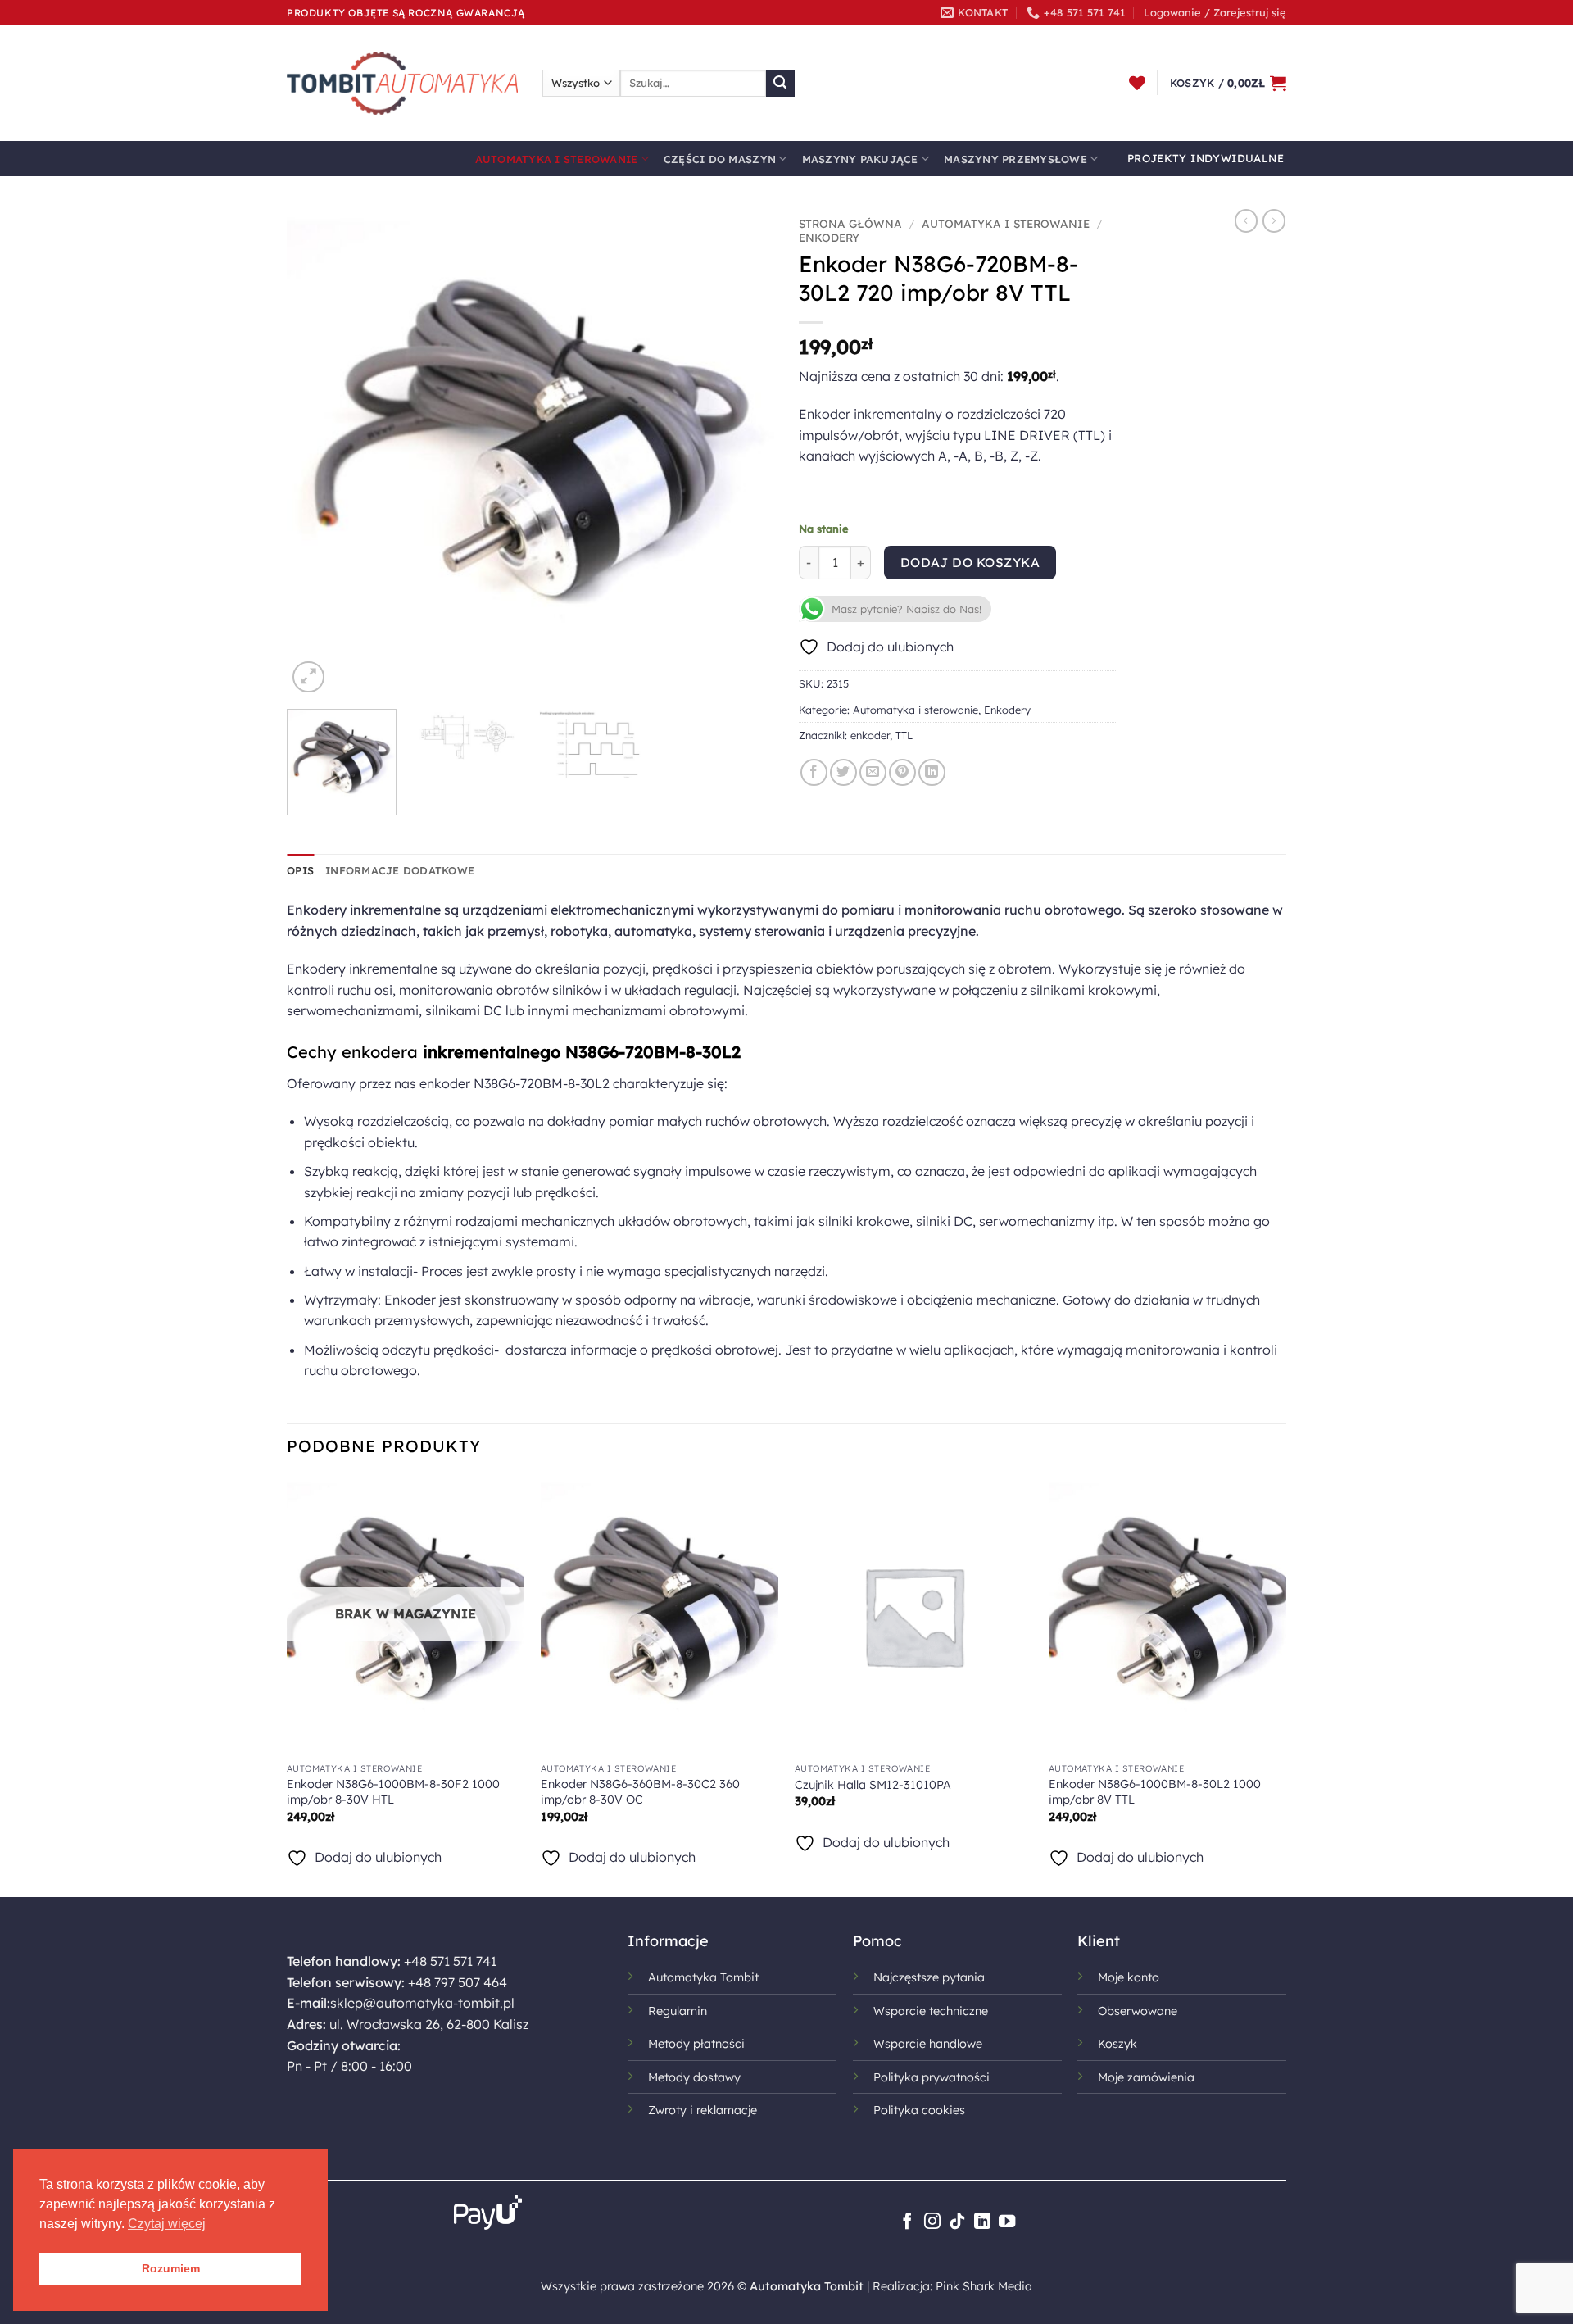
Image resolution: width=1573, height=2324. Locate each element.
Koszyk (1117, 2044)
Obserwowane (1138, 2011)
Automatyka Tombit (703, 1977)
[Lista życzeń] (1137, 83)
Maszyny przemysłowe (1015, 159)
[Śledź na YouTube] (1007, 2222)
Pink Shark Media (984, 2286)
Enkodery (829, 237)
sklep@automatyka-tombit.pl (422, 2003)
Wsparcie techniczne (931, 2011)
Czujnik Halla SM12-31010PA (873, 1785)
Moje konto (1129, 1977)
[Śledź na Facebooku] (907, 2222)
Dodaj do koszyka (970, 562)
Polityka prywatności (932, 2077)
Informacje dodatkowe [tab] (400, 870)
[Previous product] (1274, 220)
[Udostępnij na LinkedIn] (932, 772)
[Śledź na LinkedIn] (982, 2222)
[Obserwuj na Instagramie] (932, 2222)
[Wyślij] (780, 84)
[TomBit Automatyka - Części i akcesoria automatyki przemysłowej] (402, 83)
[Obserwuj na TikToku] (957, 2222)
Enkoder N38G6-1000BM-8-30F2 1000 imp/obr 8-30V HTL (393, 1792)
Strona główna (850, 223)
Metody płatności (696, 2044)
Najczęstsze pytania (929, 1977)
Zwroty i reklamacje (703, 2110)
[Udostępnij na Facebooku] (814, 772)
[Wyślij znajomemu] (873, 772)
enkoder (870, 735)
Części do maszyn (720, 159)
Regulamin (678, 2011)
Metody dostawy (694, 2077)
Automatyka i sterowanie (557, 159)
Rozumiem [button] (171, 2268)
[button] (1215, 12)
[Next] (744, 453)
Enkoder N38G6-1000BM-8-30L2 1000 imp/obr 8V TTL (1155, 1792)
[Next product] (1246, 220)
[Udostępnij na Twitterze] (843, 772)
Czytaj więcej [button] (167, 2224)
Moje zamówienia (1146, 2077)
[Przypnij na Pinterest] (902, 772)
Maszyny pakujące (860, 159)
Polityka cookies (919, 2110)
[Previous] (317, 453)
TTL (904, 735)
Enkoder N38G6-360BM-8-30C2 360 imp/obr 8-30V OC (640, 1792)
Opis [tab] (300, 870)
